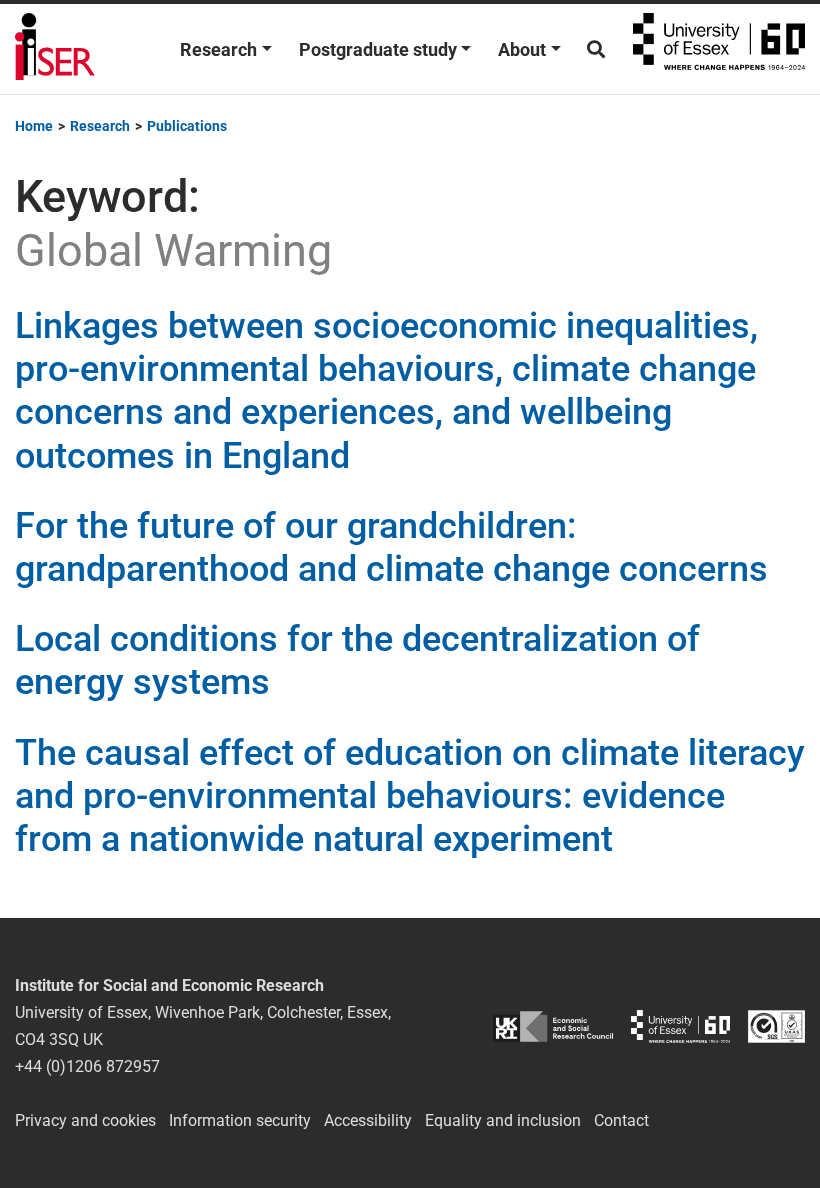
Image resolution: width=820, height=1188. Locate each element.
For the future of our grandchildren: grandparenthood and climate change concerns (391, 547)
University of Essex (719, 49)
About (522, 49)
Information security (240, 1120)
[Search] (596, 49)
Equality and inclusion (503, 1120)
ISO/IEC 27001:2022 (776, 1026)
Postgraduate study (378, 49)
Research (218, 49)
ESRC (553, 1026)
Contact (621, 1120)
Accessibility (368, 1120)
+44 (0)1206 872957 (87, 1066)
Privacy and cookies (85, 1120)
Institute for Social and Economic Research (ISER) (55, 49)
